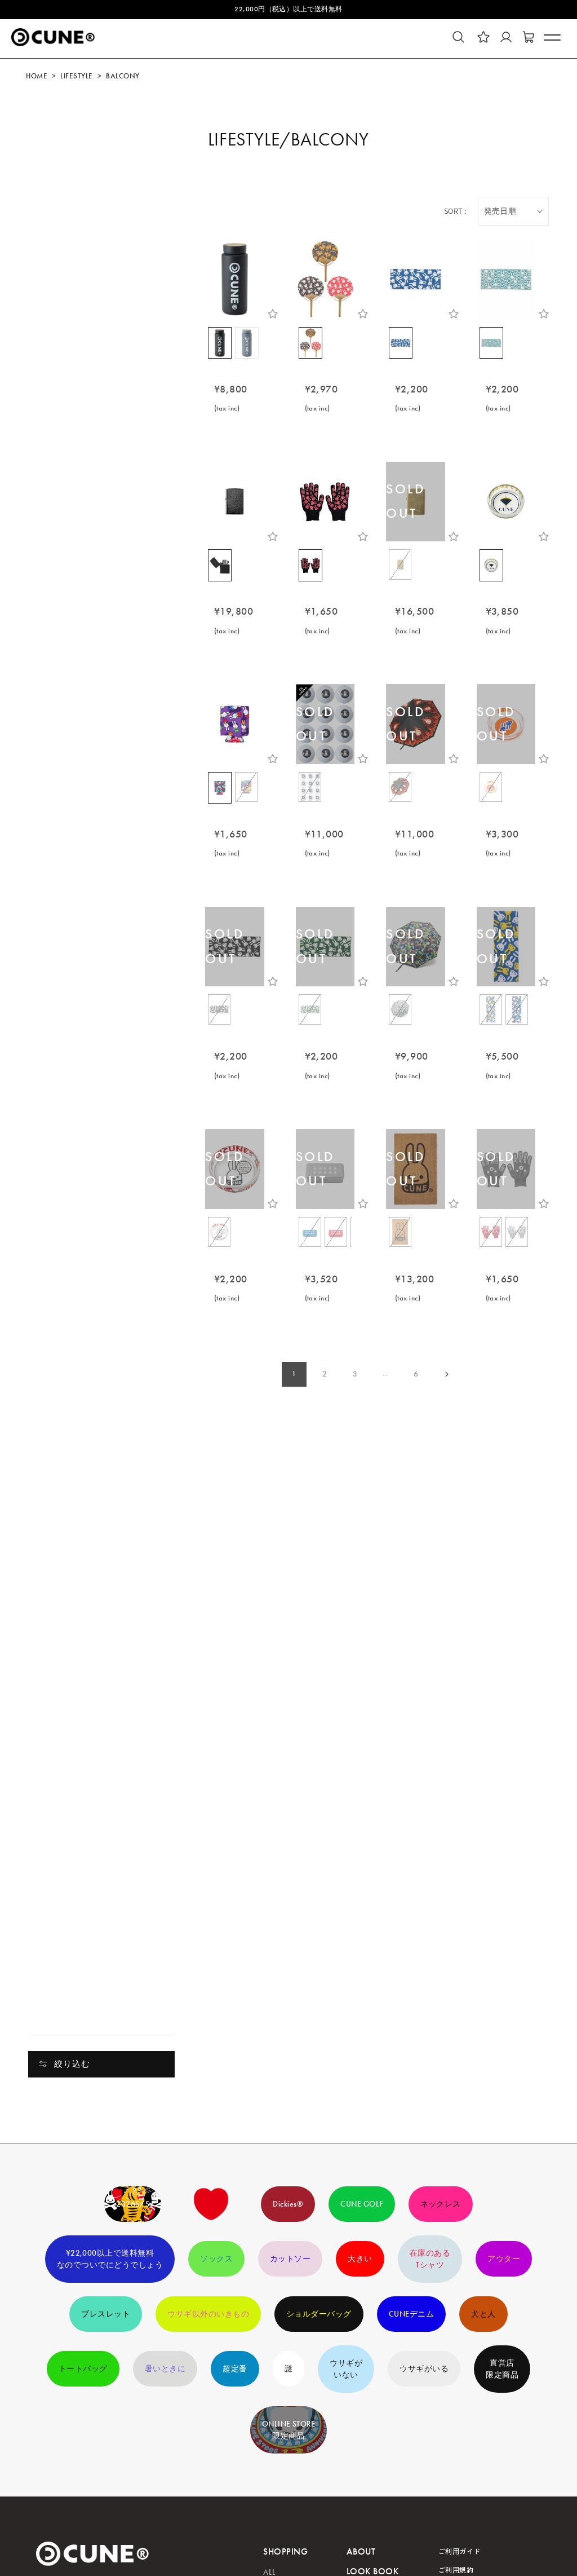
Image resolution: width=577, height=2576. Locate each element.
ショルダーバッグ (319, 2314)
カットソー (290, 2259)
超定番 (235, 2369)
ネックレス (441, 2204)
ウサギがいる (424, 2369)
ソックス (216, 2259)
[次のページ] (446, 1374)
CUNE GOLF (361, 2204)
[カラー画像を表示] (220, 343)
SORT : (455, 211)
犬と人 (483, 2314)
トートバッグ (83, 2369)
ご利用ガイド (460, 2551)
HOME (37, 76)
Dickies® (288, 2204)
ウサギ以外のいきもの (208, 2314)
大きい (360, 2259)
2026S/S (133, 2204)
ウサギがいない (346, 2369)
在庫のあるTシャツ (430, 2259)
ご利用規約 (456, 2570)
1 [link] (294, 1374)
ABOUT (361, 2551)
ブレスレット (106, 2314)
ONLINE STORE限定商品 (289, 2430)
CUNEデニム (411, 2314)
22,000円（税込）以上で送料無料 (288, 9)
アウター (504, 2259)
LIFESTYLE (76, 76)
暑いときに (165, 2369)
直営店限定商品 (502, 2369)
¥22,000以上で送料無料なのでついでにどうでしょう (110, 2259)
